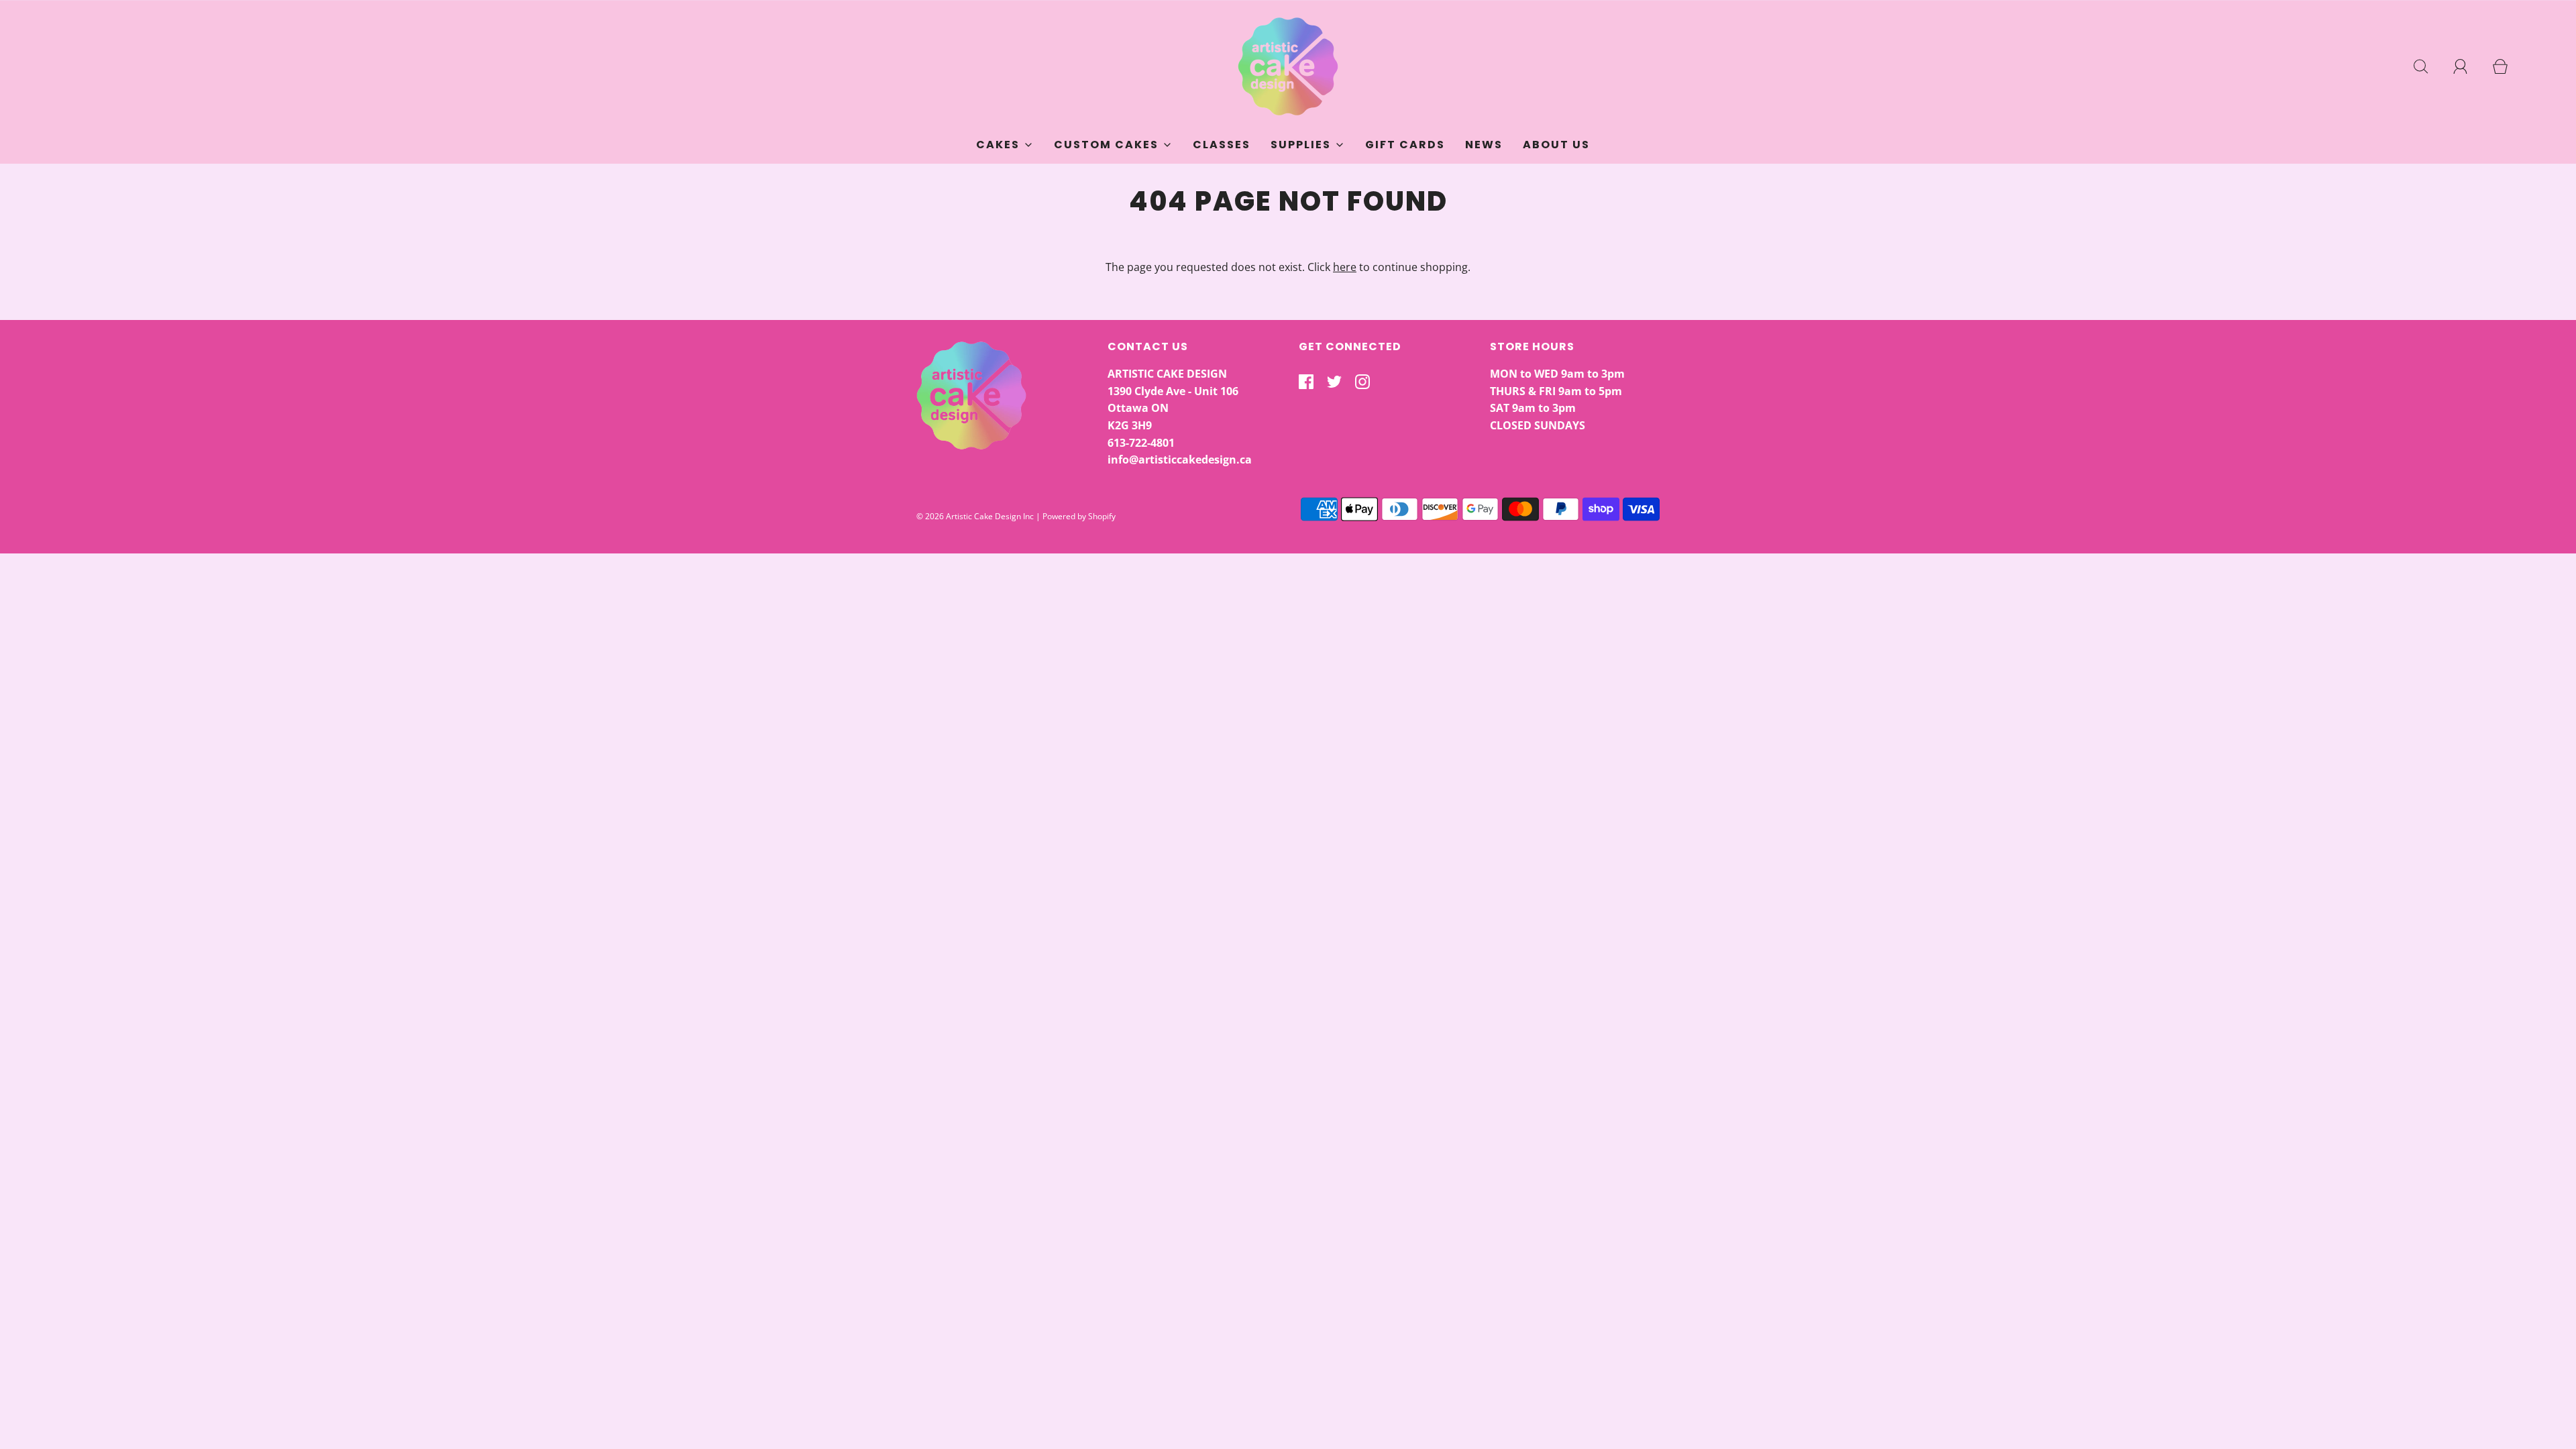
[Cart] (2508, 66)
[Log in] (2468, 66)
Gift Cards (1405, 145)
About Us (1556, 145)
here (1345, 267)
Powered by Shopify (1079, 516)
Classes (1222, 145)
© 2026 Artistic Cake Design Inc (975, 516)
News (1484, 145)
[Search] (2428, 66)
